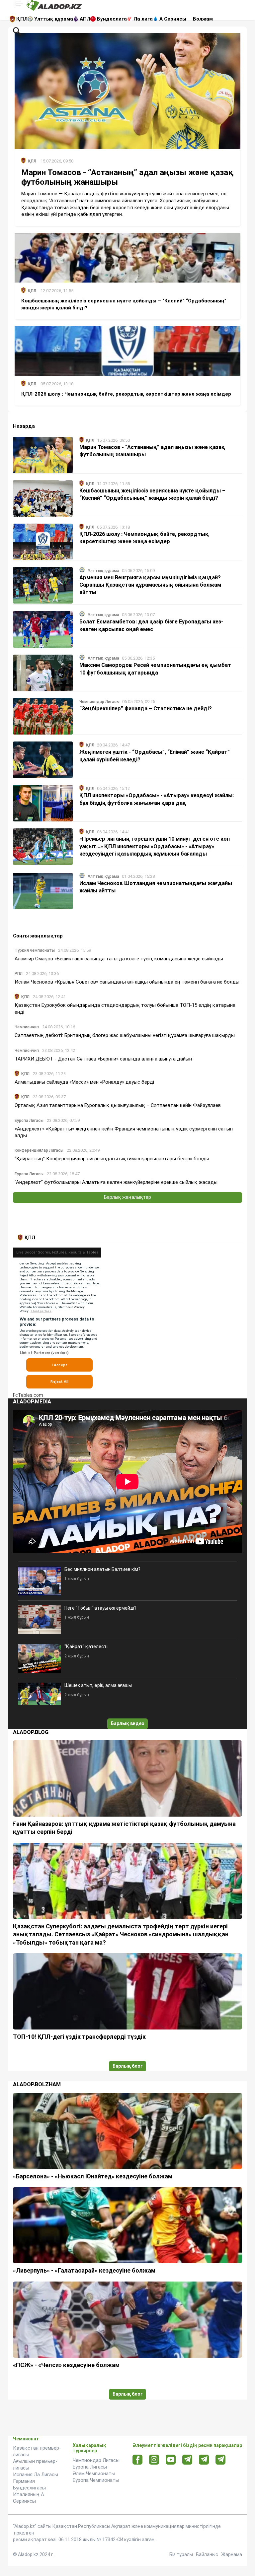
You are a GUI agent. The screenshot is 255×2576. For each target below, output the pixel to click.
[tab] (28, 1238)
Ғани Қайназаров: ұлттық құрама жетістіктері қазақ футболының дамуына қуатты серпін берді (124, 1828)
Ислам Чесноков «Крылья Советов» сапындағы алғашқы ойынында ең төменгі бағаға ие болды (127, 982)
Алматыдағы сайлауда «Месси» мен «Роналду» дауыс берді (84, 1082)
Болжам (203, 19)
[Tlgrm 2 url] (221, 2459)
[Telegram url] (187, 2459)
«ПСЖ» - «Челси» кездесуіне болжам (66, 2365)
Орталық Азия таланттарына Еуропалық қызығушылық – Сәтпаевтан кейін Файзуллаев (118, 1105)
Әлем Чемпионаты (94, 2474)
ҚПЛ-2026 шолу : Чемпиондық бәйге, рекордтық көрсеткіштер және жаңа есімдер (126, 394)
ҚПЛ (22, 19)
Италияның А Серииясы (29, 2498)
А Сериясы (173, 19)
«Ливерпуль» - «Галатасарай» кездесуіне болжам (84, 2270)
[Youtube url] (171, 2460)
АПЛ (85, 19)
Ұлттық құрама (54, 19)
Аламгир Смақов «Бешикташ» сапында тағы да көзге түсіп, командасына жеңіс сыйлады (119, 959)
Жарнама (232, 2554)
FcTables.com (28, 1395)
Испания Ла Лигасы (36, 2475)
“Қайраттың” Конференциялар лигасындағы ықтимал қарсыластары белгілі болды (112, 1159)
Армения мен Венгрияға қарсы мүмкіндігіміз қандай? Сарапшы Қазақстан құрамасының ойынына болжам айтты (150, 585)
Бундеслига (112, 19)
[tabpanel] (127, 1321)
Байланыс (207, 2554)
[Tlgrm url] (204, 2459)
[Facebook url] (138, 2460)
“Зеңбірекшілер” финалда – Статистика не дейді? (146, 708)
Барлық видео (128, 1723)
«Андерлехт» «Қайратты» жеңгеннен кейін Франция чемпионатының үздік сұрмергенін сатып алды (124, 1132)
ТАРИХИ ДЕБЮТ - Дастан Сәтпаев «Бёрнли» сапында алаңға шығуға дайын (103, 1059)
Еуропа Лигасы (90, 2467)
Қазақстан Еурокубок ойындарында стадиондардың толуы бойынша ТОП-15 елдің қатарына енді (125, 1008)
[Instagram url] (154, 2460)
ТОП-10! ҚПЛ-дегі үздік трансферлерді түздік (79, 2037)
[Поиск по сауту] (17, 31)
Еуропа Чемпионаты (96, 2480)
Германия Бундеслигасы (29, 2484)
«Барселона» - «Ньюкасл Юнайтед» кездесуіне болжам (93, 2176)
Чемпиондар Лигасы (96, 2460)
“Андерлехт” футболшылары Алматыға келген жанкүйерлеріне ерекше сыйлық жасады (116, 1182)
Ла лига (143, 19)
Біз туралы (181, 2554)
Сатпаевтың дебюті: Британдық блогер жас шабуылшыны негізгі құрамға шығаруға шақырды (125, 1035)
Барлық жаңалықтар (127, 1197)
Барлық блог (128, 2066)
